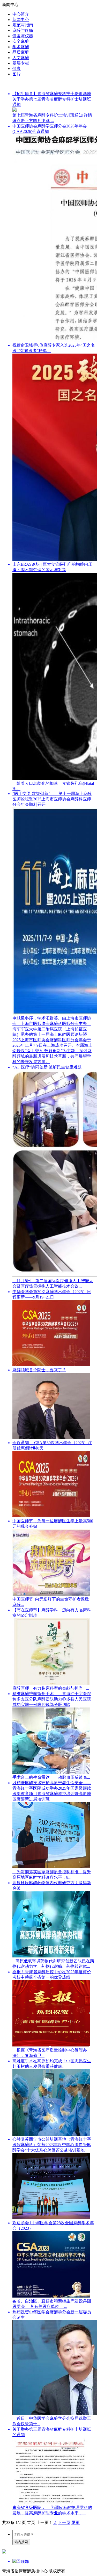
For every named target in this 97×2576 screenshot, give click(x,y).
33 (8, 2523)
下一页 (64, 2523)
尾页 (76, 2523)
